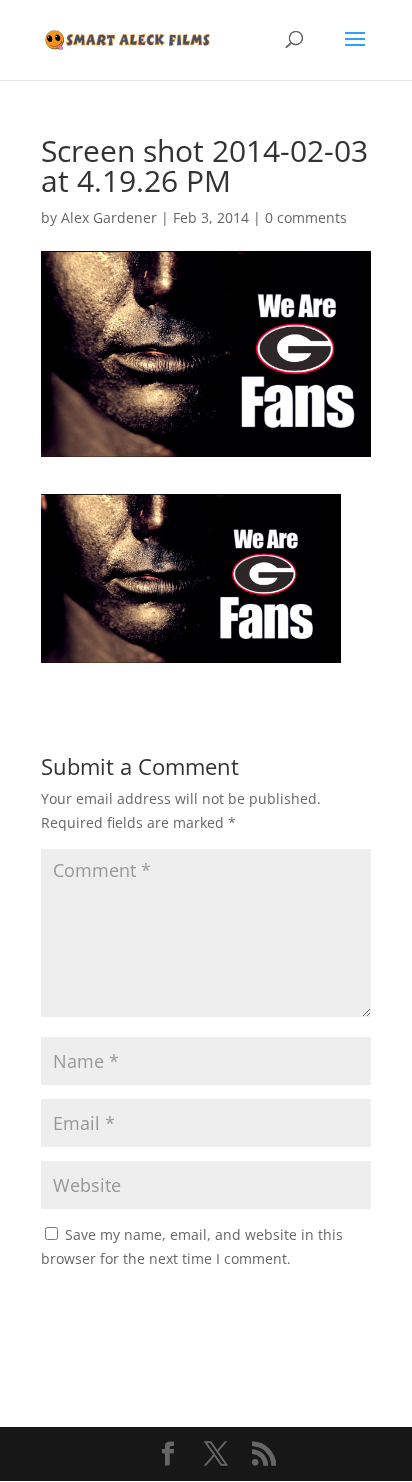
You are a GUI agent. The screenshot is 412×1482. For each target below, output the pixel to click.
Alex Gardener (109, 217)
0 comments (306, 217)
